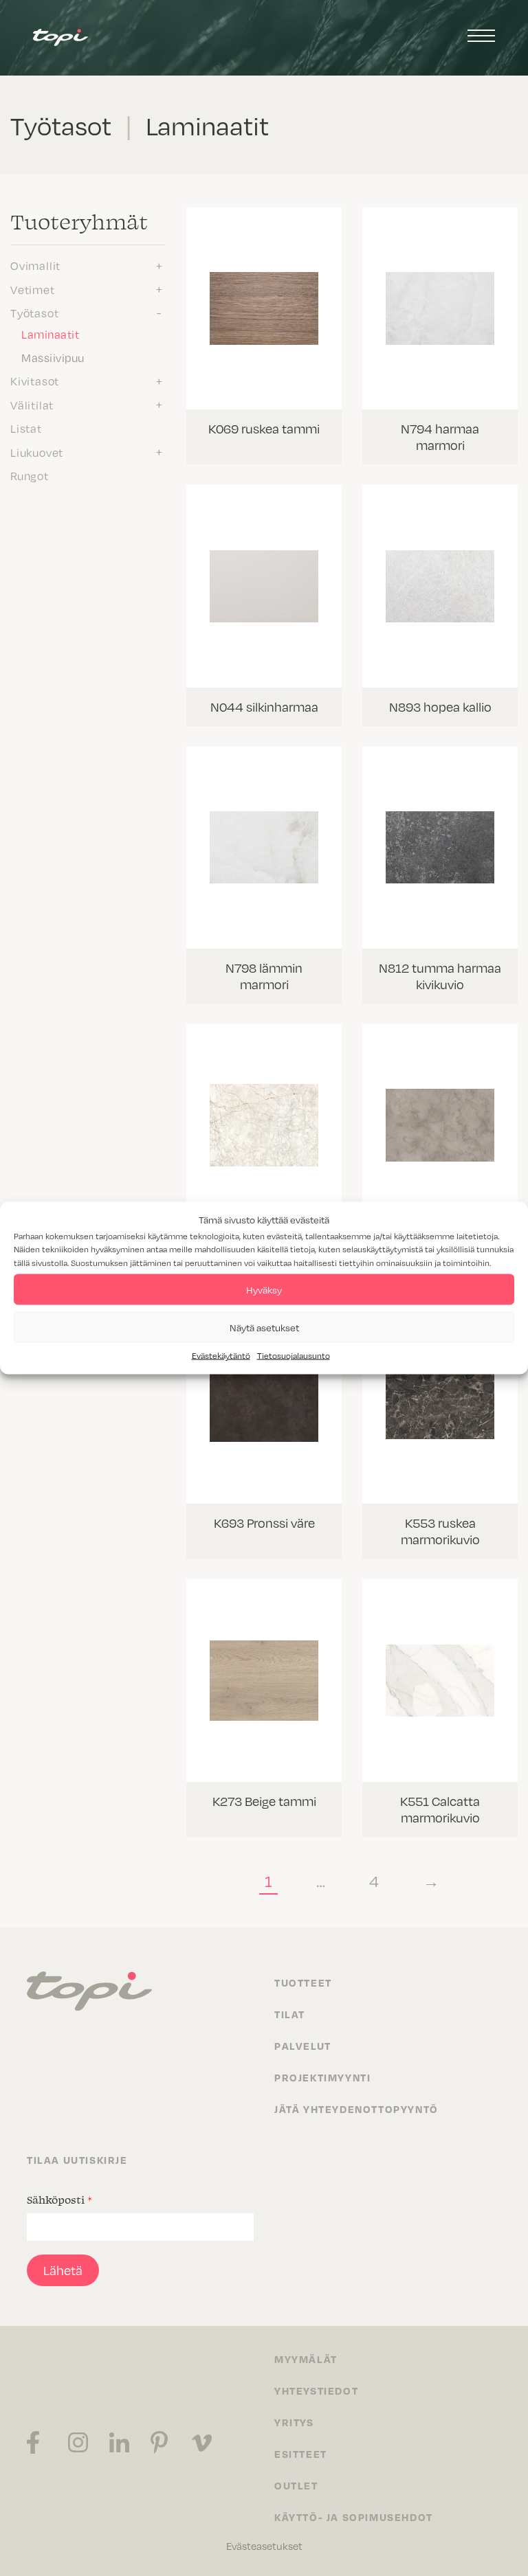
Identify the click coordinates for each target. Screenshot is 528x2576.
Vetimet (33, 289)
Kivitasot (35, 381)
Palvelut (303, 2046)
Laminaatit (50, 334)
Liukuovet (37, 452)
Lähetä (63, 2270)
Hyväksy (264, 1289)
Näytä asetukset (264, 1327)
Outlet (296, 2485)
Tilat (290, 2014)
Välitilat (32, 405)
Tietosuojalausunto (294, 1355)
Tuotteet (303, 1982)
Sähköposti (59, 2200)
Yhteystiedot (316, 2391)
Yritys (294, 2422)
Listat (26, 428)
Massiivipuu (53, 357)
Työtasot (34, 313)
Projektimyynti (322, 2077)
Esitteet (301, 2454)
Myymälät (306, 2359)
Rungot (30, 475)
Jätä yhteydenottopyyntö (356, 2109)
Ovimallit (35, 265)
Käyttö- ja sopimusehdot (354, 2517)
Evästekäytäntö (221, 1355)
